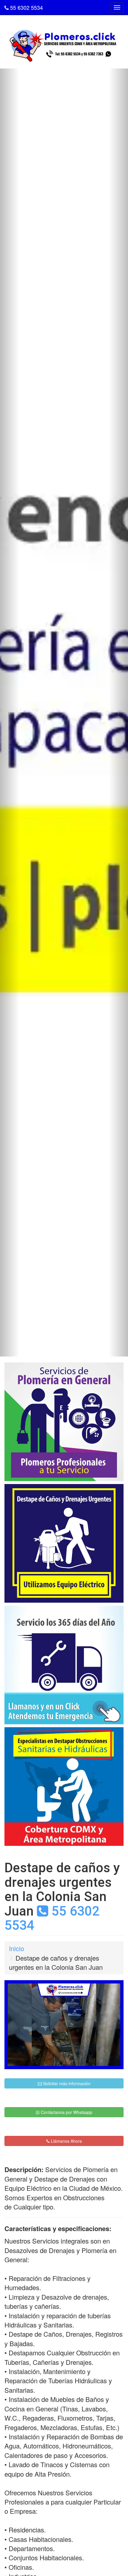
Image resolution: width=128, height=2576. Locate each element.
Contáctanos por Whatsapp (66, 2112)
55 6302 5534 (26, 7)
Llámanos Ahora (66, 2141)
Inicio (17, 1948)
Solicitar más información (66, 2083)
